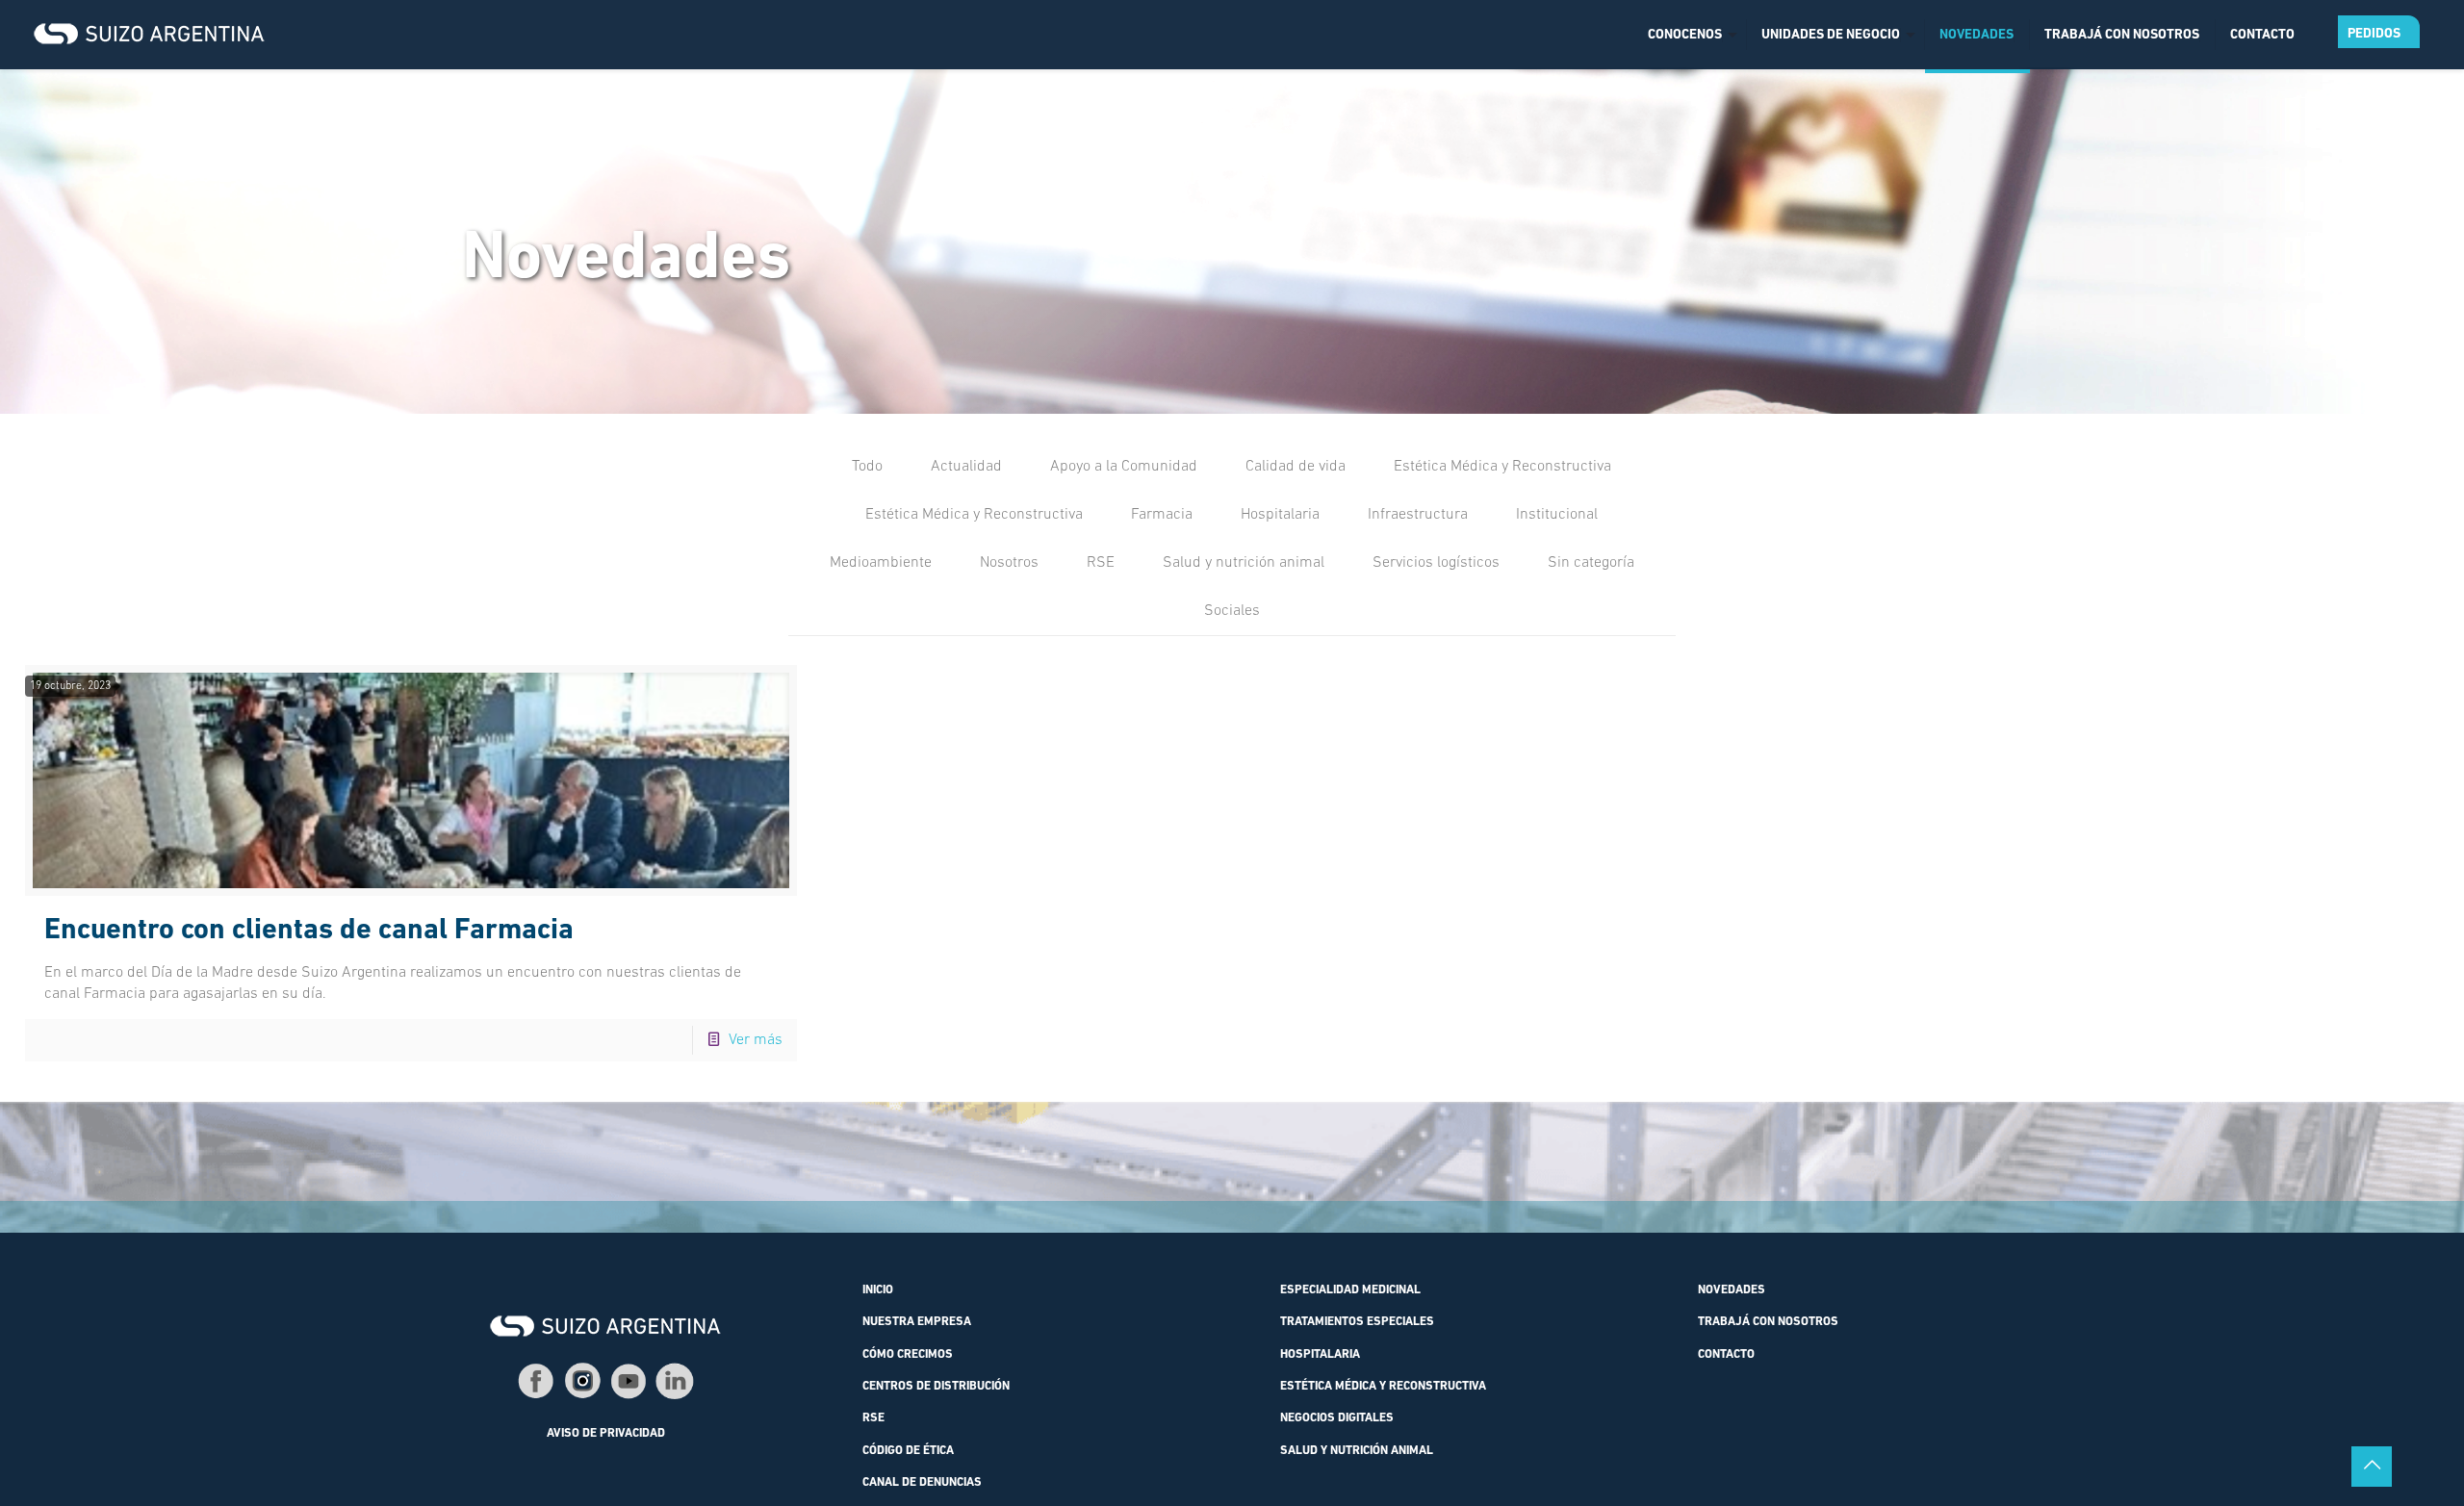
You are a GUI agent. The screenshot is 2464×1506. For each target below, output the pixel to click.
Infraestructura (1418, 515)
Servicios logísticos (1436, 563)
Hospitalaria (1280, 515)
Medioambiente (881, 563)
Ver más (756, 1040)
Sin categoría (1591, 563)
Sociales (1232, 611)
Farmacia (1162, 515)
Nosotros (1009, 563)
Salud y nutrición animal (1244, 563)
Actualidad (966, 467)
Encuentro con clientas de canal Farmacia (309, 931)
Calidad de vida (1296, 467)
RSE (1101, 563)
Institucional (1557, 515)
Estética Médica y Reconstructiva (1502, 467)
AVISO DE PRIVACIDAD (606, 1434)
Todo (867, 467)
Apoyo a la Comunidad (1124, 467)
